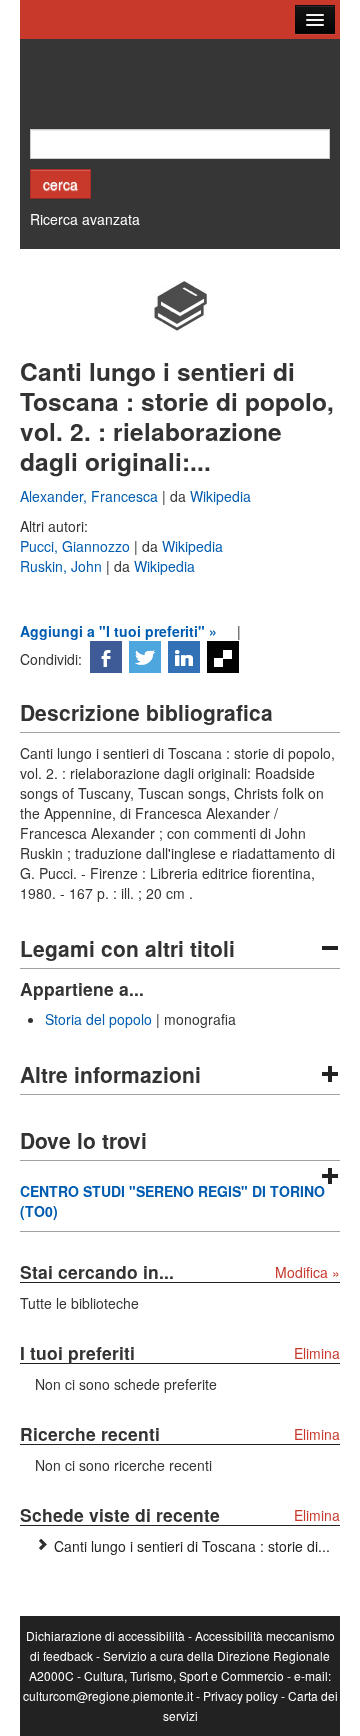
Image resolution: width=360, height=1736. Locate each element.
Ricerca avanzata (85, 219)
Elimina (317, 1353)
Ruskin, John (63, 566)
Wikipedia (220, 496)
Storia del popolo (98, 1019)
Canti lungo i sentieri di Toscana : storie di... (192, 1546)
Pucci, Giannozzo (77, 546)
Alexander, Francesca (91, 496)
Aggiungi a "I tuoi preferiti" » (118, 631)
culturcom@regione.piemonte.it (108, 1695)
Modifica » (307, 1272)
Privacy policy (240, 1695)
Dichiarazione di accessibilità (105, 1635)
